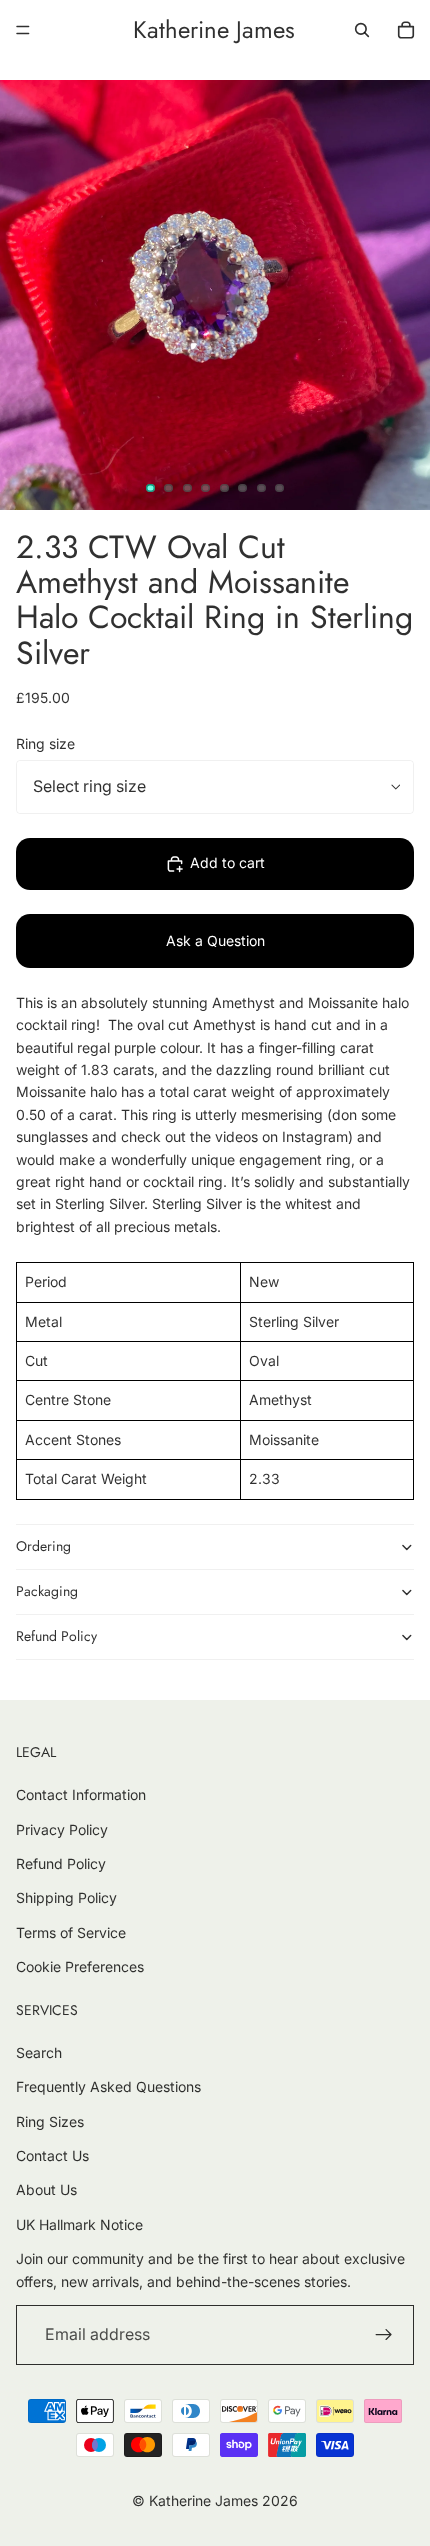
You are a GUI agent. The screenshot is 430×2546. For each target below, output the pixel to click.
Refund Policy (56, 1636)
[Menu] (23, 30)
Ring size (45, 743)
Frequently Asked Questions (108, 2086)
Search (39, 2052)
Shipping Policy (66, 1897)
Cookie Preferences (80, 1966)
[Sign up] (384, 2335)
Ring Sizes (50, 2121)
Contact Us (52, 2155)
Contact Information (81, 1794)
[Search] (362, 30)
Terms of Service (71, 1932)
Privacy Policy (62, 1829)
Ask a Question (215, 940)
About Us (46, 2189)
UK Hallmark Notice (79, 2224)
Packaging (47, 1591)
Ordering (43, 1546)
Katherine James (203, 2500)
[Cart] (406, 30)
